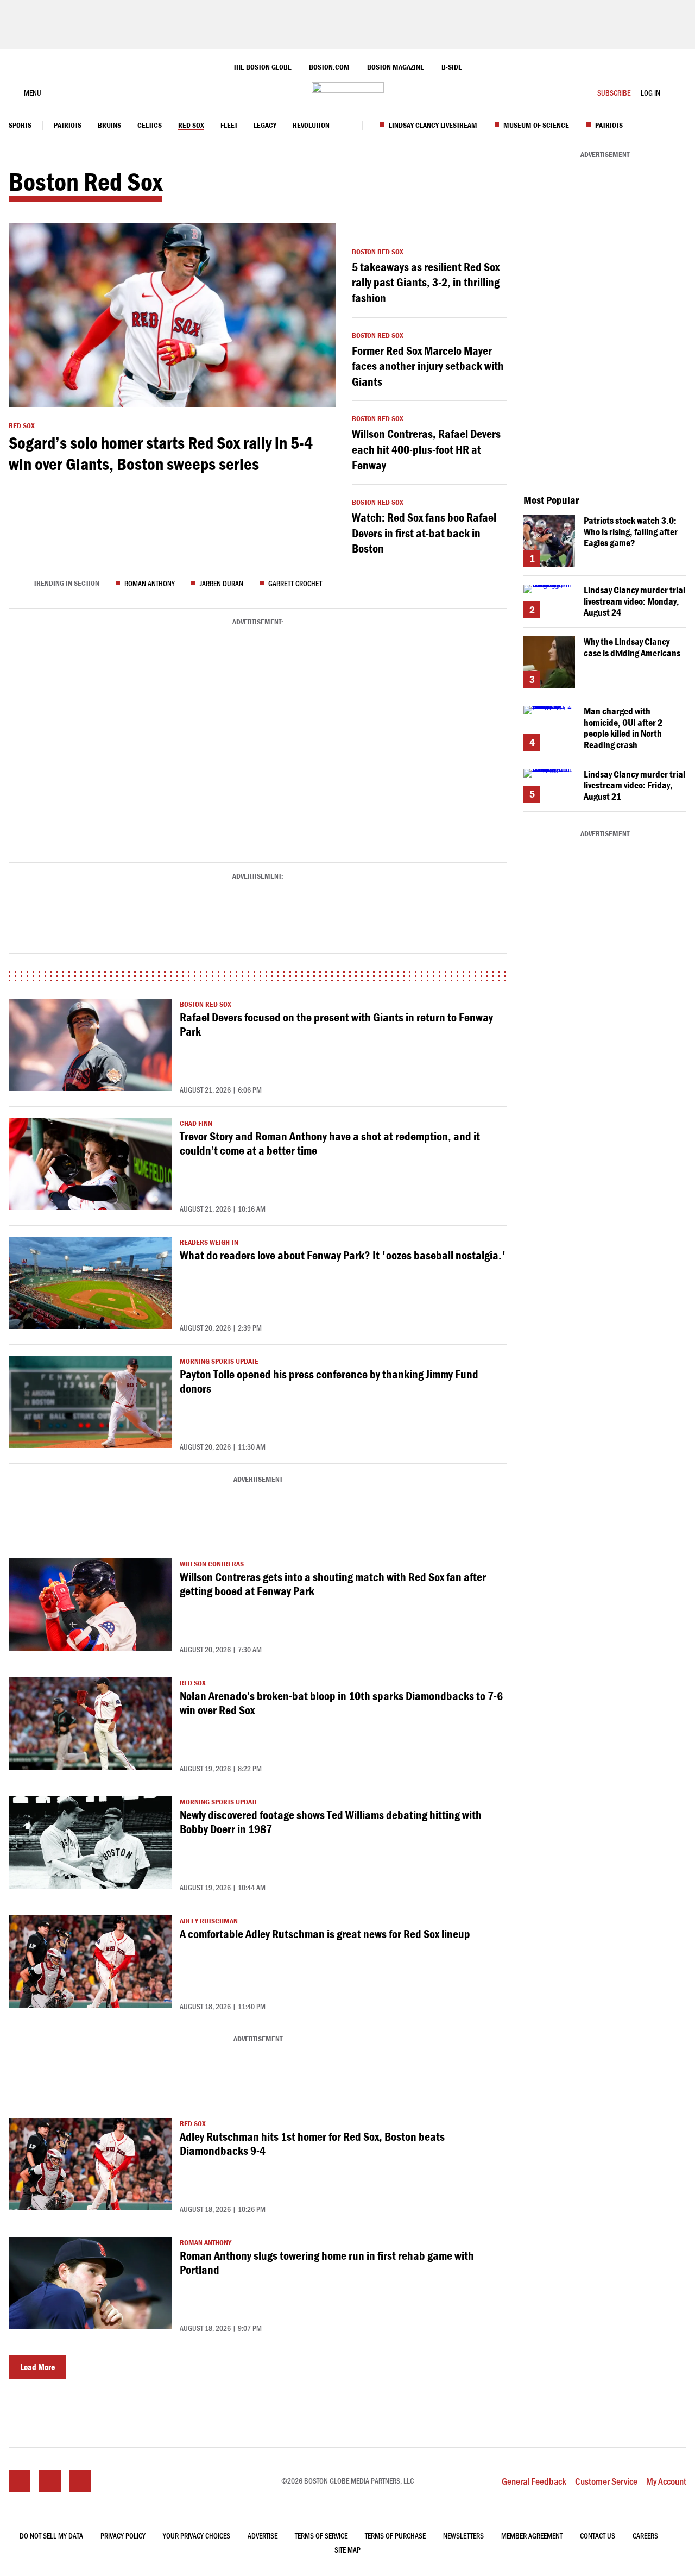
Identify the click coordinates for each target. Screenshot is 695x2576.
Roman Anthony (150, 583)
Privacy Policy (123, 2536)
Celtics (150, 126)
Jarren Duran (222, 583)
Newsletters (463, 2536)
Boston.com (329, 67)
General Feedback (534, 2481)
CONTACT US (598, 2536)
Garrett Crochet (295, 583)
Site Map (347, 2550)
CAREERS (645, 2536)
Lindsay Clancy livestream (433, 126)
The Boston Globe (263, 67)
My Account (666, 2481)
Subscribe (614, 93)
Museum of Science (536, 126)
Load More (37, 2367)
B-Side (452, 67)
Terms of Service (321, 2536)
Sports (20, 126)
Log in (650, 93)
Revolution (311, 126)
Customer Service (606, 2481)
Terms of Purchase (395, 2536)
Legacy (265, 126)
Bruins (109, 126)
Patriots (68, 126)
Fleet (229, 126)
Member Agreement (532, 2536)
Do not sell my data (51, 2536)
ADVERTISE (263, 2536)
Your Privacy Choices (197, 2536)
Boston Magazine (396, 67)
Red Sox (191, 126)
